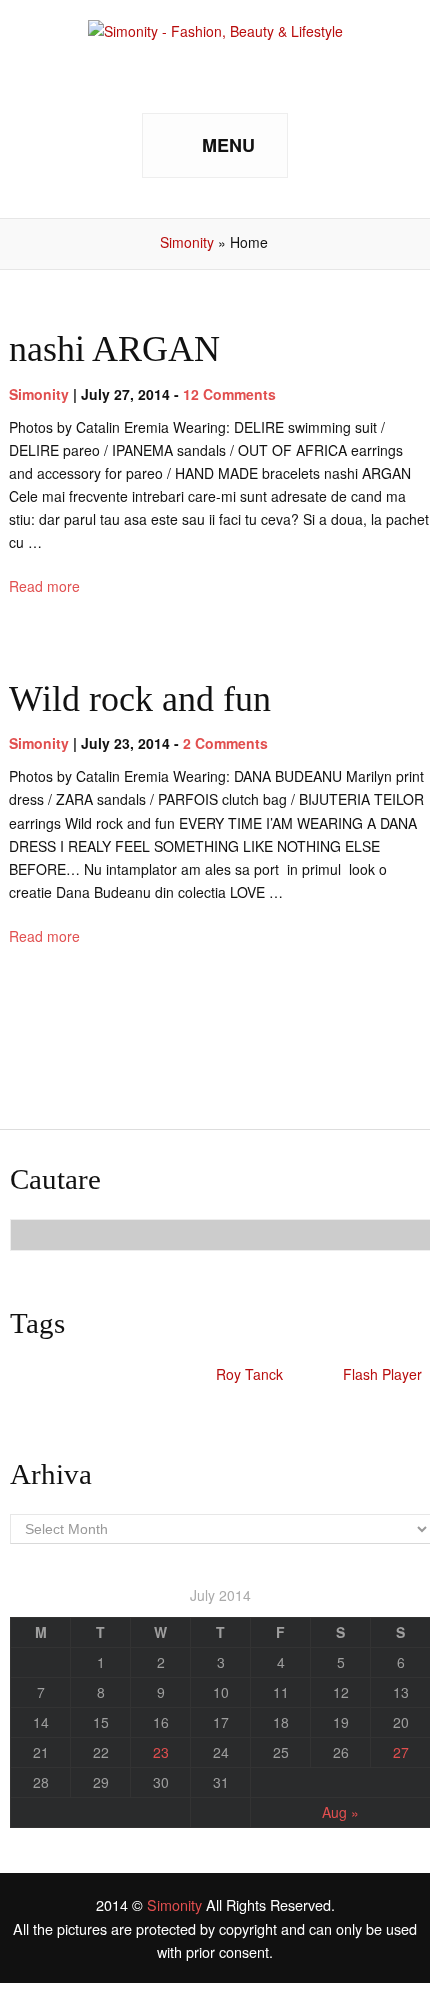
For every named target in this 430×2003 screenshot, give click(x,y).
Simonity (187, 242)
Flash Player (382, 1374)
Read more (44, 586)
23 (161, 1752)
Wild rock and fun (140, 699)
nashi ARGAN (114, 349)
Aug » (340, 1812)
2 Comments (225, 743)
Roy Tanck (249, 1374)
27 (401, 1752)
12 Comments (229, 394)
